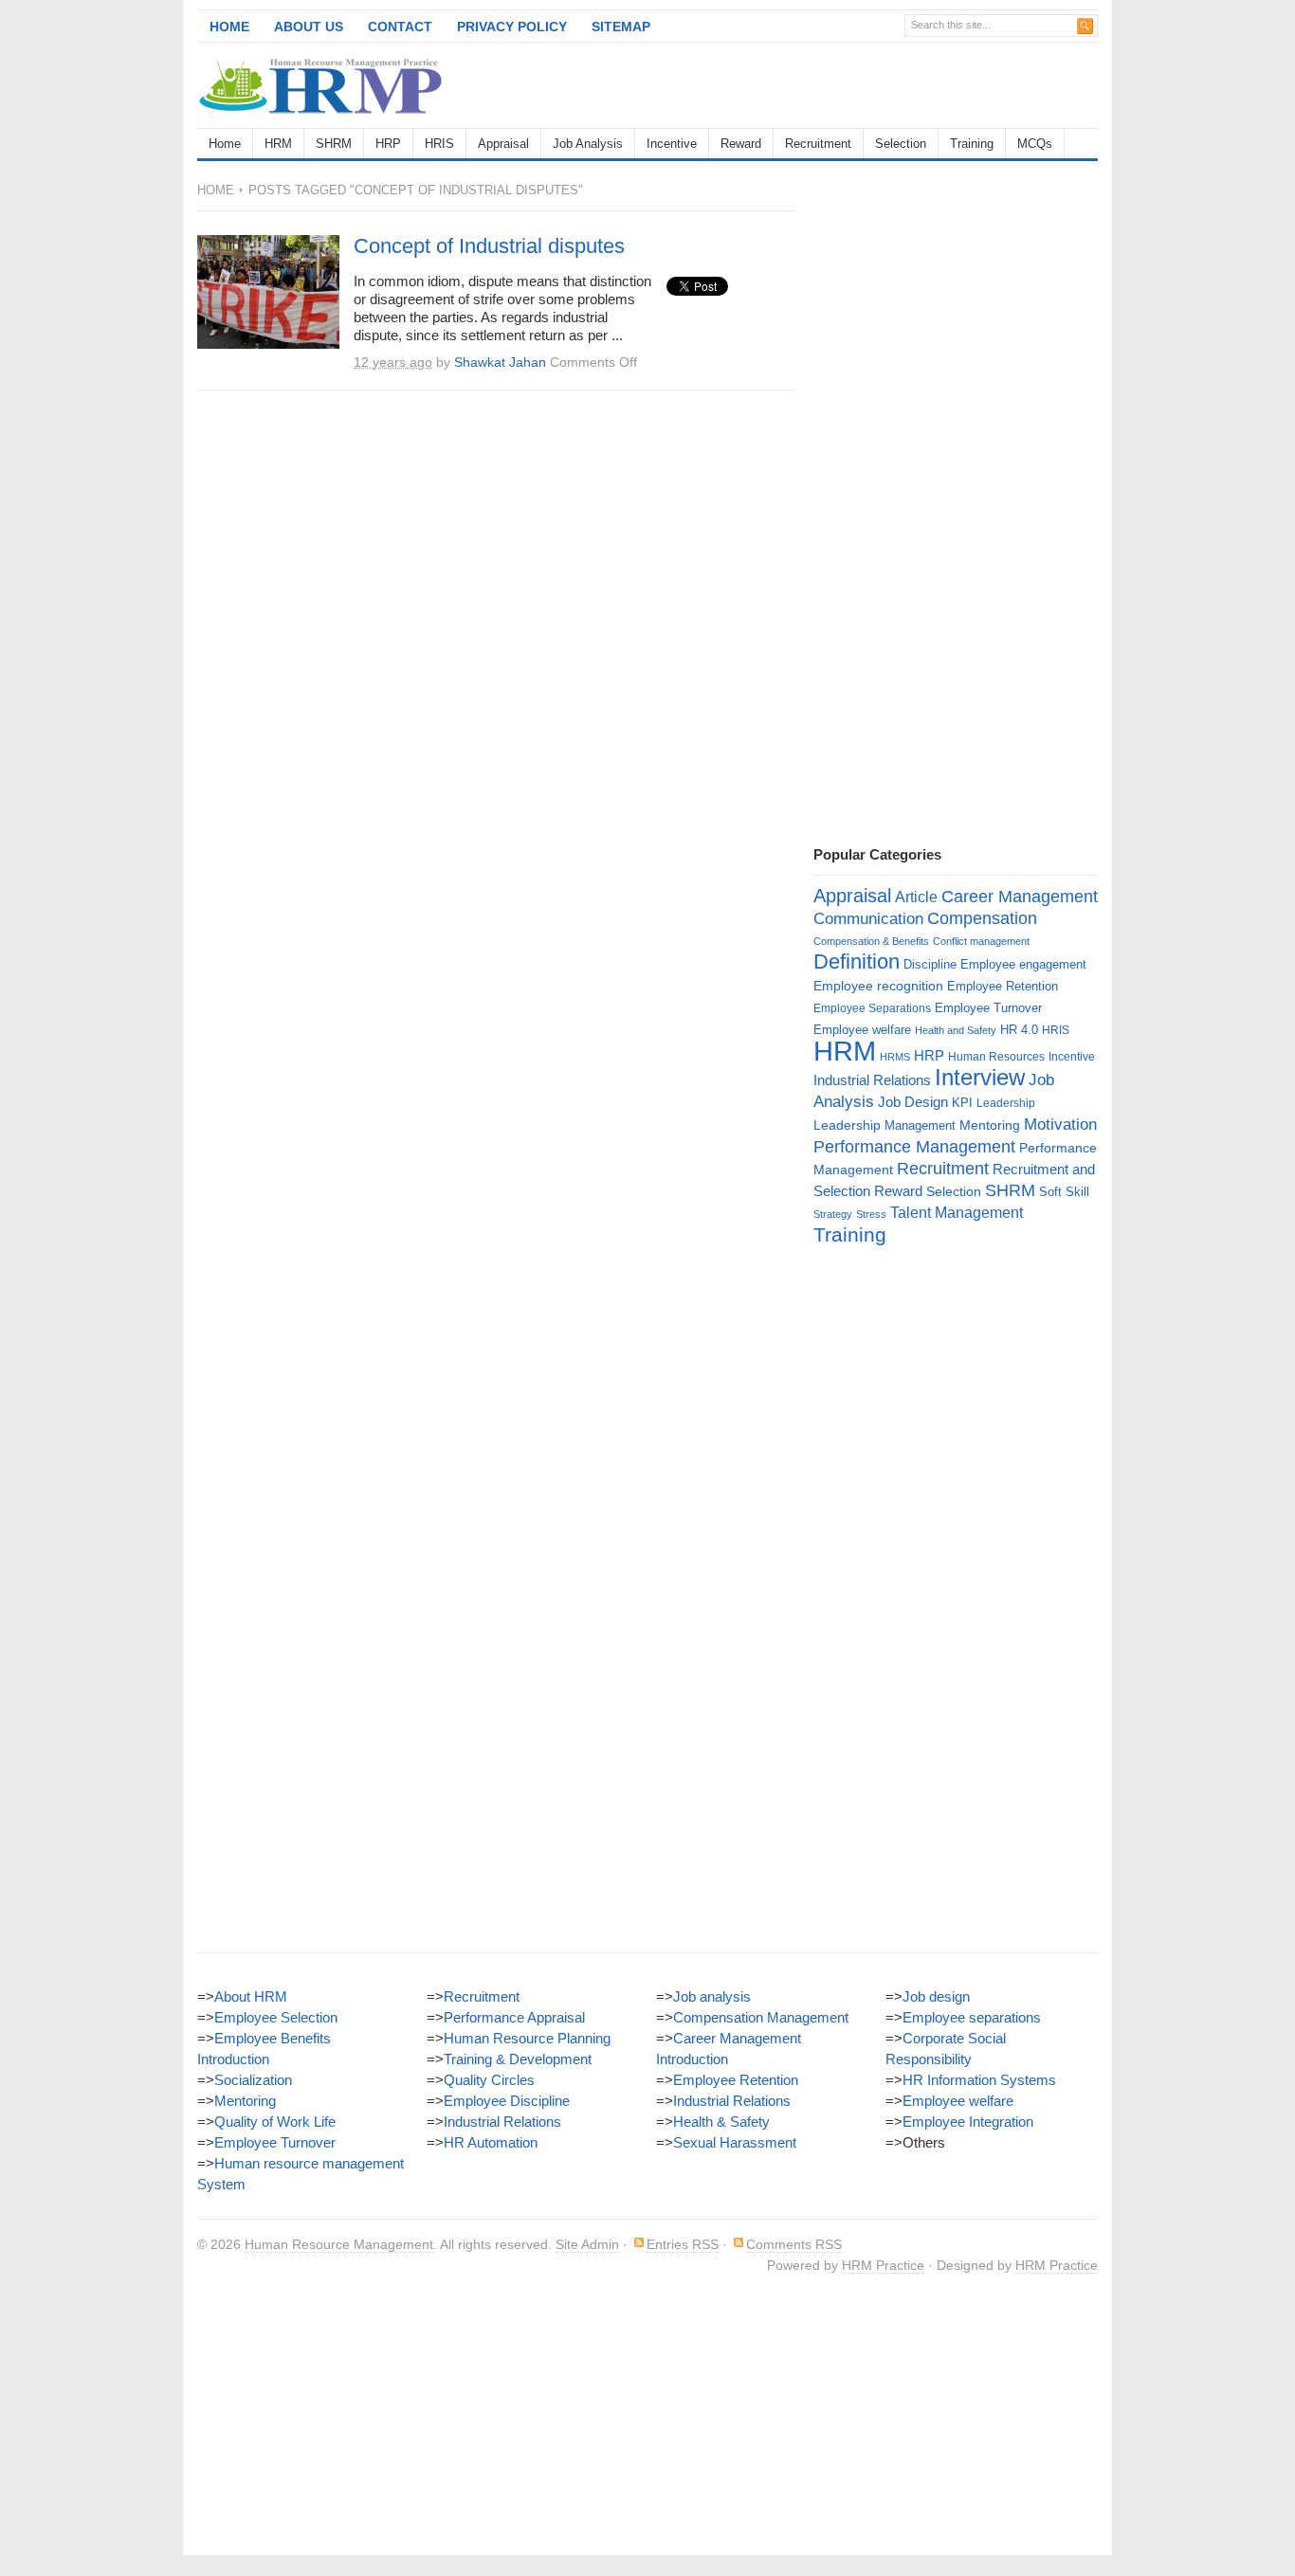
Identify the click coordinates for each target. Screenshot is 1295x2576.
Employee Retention (1003, 986)
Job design (936, 1996)
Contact (400, 27)
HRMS (895, 1057)
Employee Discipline (507, 2101)
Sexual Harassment (735, 2142)
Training (972, 144)
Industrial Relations (872, 1080)
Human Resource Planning (527, 2038)
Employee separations (972, 2017)
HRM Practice (883, 2265)
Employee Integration (968, 2122)
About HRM (251, 1996)
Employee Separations (872, 1008)
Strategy (833, 1214)
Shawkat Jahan (500, 362)
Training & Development (518, 2059)
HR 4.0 (1019, 1030)
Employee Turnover (988, 1008)
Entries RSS (683, 2244)
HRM (278, 144)
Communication (868, 919)
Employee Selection (276, 2017)
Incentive (672, 144)
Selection (901, 144)
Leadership (1006, 1103)
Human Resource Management (339, 2244)
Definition (857, 961)
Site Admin (587, 2244)
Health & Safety (721, 2122)
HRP (388, 144)
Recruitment (818, 144)
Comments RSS (794, 2244)
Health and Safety (956, 1030)
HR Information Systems (979, 2080)
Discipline (930, 964)
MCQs (1035, 144)
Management (920, 1125)
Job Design (913, 1102)
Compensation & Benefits (871, 941)
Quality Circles (489, 2080)
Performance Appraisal (514, 2017)
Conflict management (981, 941)
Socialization (253, 2080)
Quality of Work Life (275, 2122)
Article (916, 897)
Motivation (1060, 1124)
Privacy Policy (512, 27)
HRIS (439, 144)
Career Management (1020, 897)
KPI (962, 1103)
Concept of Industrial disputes (489, 246)
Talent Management (957, 1213)
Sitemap (621, 27)
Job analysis (712, 1996)
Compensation (982, 918)
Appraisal (503, 144)
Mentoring (990, 1125)
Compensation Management (761, 2017)
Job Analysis (588, 144)
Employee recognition (878, 986)
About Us (309, 27)
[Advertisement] (876, 85)
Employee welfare (862, 1030)
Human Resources (996, 1057)
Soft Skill (1064, 1192)
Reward (741, 144)
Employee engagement (1023, 964)
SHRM (334, 144)
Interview (980, 1077)
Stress (871, 1214)
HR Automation (491, 2142)
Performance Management (914, 1147)
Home (229, 27)
